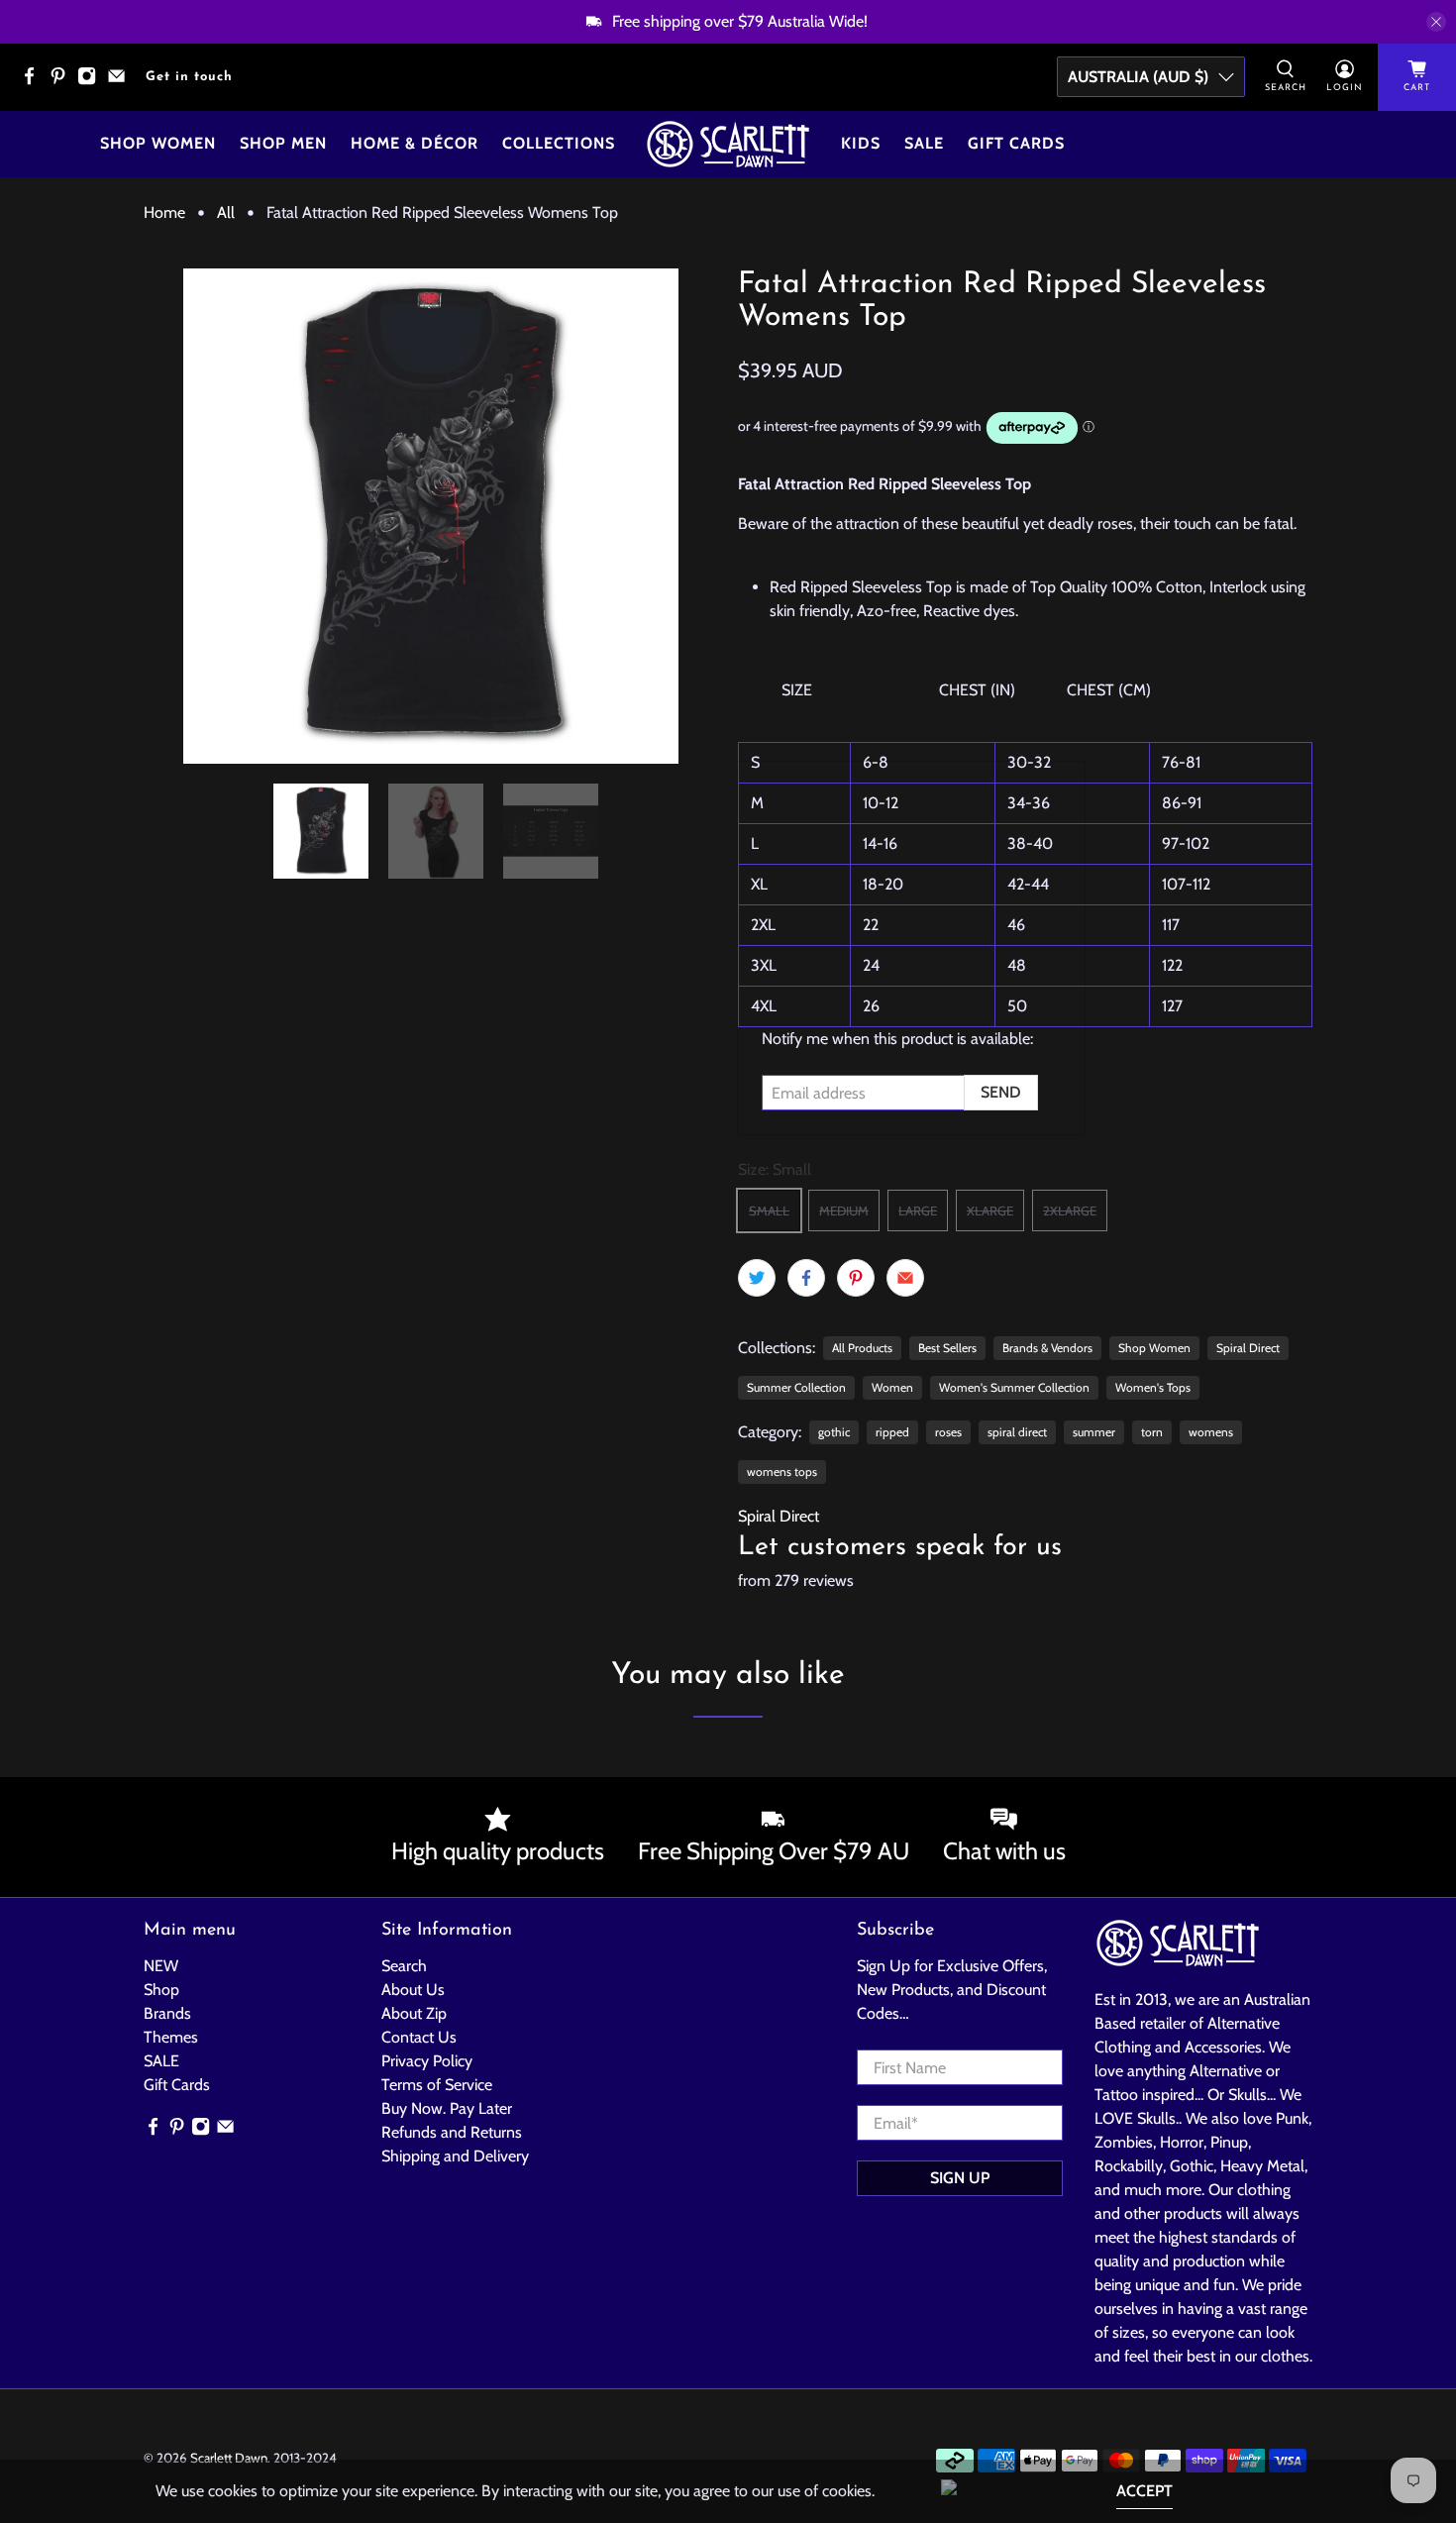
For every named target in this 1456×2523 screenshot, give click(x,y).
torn (1152, 1432)
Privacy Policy (427, 2061)
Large (918, 1210)
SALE (161, 2061)
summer (1094, 1432)
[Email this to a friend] (905, 1278)
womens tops (782, 1472)
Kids (861, 143)
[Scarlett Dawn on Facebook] (34, 82)
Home (164, 213)
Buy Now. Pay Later (447, 2108)
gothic (834, 1432)
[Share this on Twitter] (757, 1278)
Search (404, 1966)
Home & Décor (415, 143)
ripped (892, 1432)
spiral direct (1017, 1432)
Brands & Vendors (1047, 1348)
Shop (161, 1990)
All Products (862, 1348)
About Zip (414, 2013)
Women (892, 1387)
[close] (1436, 22)
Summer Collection (796, 1387)
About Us (413, 1990)
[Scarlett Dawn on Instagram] (92, 82)
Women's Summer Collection (1014, 1387)
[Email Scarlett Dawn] (121, 82)
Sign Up (960, 2178)
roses (948, 1432)
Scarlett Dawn (229, 2458)
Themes (171, 2037)
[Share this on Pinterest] (856, 1278)
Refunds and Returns (452, 2132)
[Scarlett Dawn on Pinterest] (63, 82)
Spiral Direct (1248, 1348)
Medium (844, 1210)
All (226, 213)
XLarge (990, 1210)
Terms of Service (437, 2085)
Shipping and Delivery (455, 2156)
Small (769, 1210)
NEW (161, 1966)
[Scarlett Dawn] (728, 144)
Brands (167, 2013)
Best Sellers (947, 1348)
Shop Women (158, 143)
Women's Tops (1153, 1387)
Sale (924, 143)
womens (1211, 1432)
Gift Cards (1016, 143)
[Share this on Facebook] (806, 1278)
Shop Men (283, 143)
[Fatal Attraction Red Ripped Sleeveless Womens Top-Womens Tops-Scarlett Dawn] (431, 516)
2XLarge (1070, 1210)
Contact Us (419, 2037)
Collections (559, 143)
